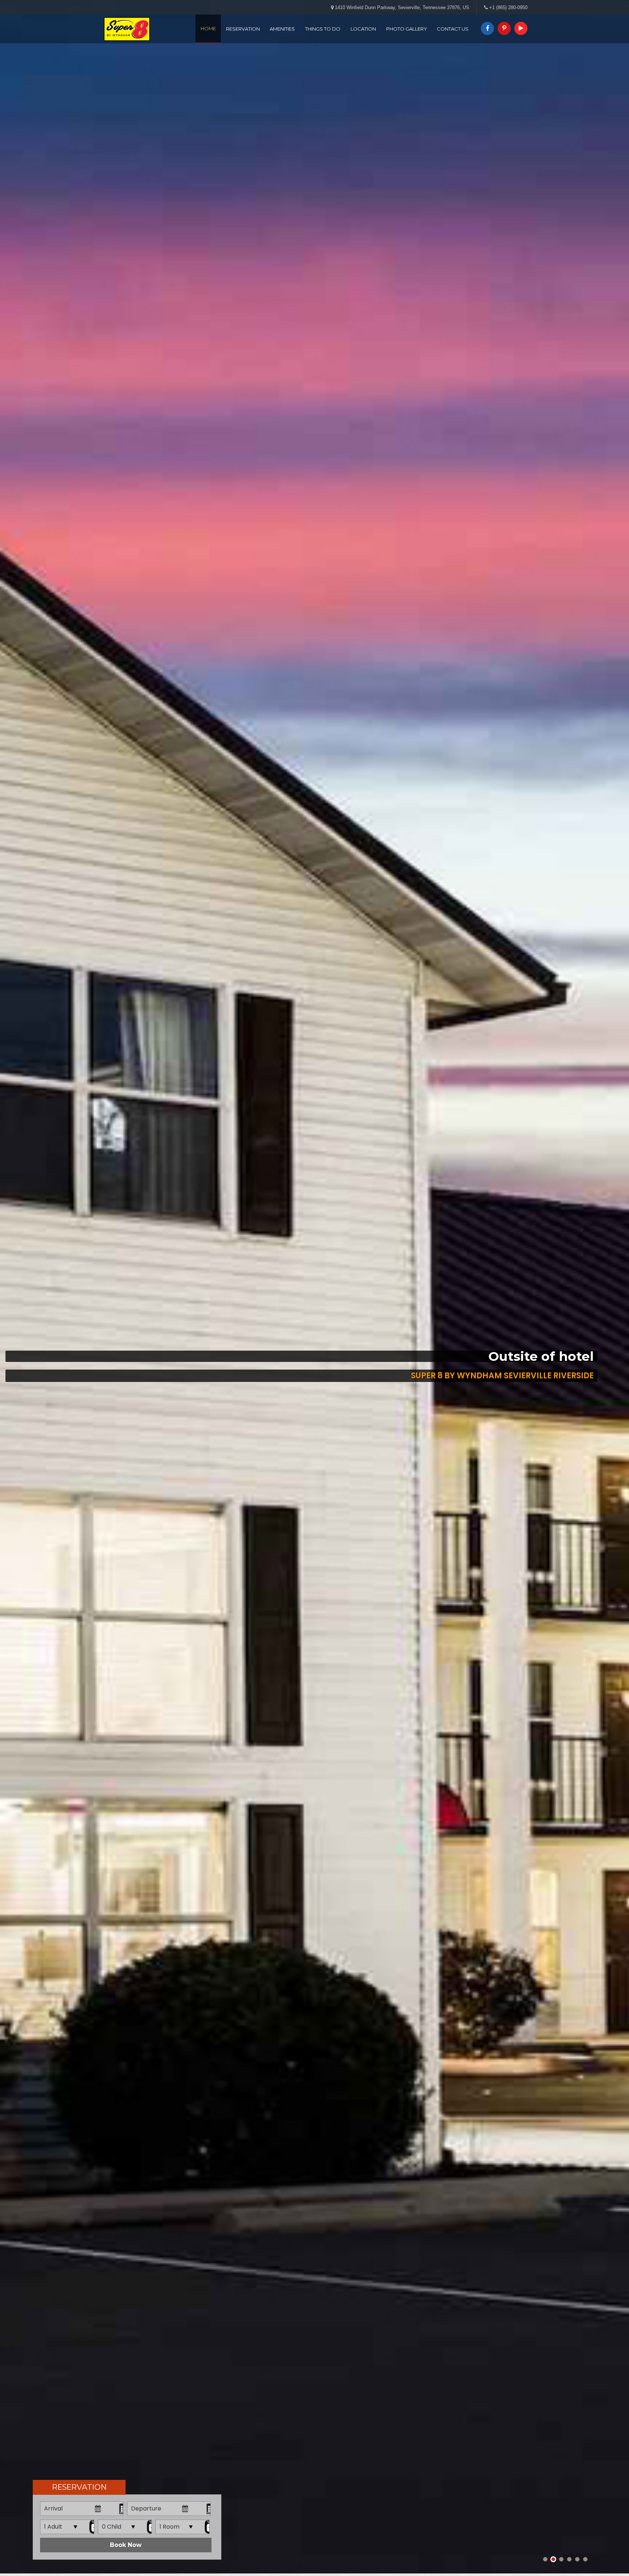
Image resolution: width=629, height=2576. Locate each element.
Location (363, 29)
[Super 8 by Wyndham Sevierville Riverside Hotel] (127, 29)
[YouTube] (520, 27)
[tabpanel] (314, 1287)
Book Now (126, 2545)
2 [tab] (553, 2559)
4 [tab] (569, 2559)
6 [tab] (585, 2559)
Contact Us (453, 29)
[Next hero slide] (587, 1287)
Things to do (323, 29)
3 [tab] (561, 2559)
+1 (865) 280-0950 (508, 7)
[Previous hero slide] (42, 1287)
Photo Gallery (407, 29)
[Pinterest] (503, 27)
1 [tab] (545, 2559)
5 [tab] (577, 2559)
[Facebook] (487, 27)
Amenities (282, 29)
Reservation (243, 29)
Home (208, 28)
